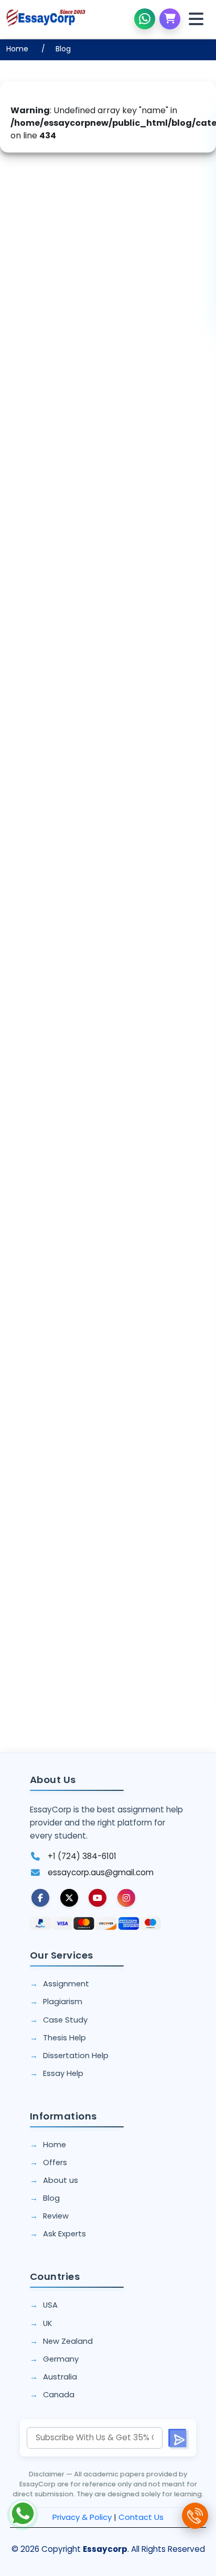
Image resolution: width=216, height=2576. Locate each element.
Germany (61, 2359)
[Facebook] (40, 1898)
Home (17, 49)
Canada (59, 2395)
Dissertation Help (76, 2056)
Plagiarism (63, 2002)
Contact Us (141, 2517)
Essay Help (63, 2073)
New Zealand (68, 2341)
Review (56, 2216)
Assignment (66, 1984)
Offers (55, 2162)
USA (50, 2305)
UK (47, 2323)
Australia (60, 2377)
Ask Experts (64, 2234)
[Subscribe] (178, 2438)
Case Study (65, 2020)
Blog (63, 49)
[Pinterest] (98, 1898)
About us (61, 2180)
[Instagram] (126, 1898)
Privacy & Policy (82, 2517)
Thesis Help (64, 2038)
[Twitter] (69, 1898)
